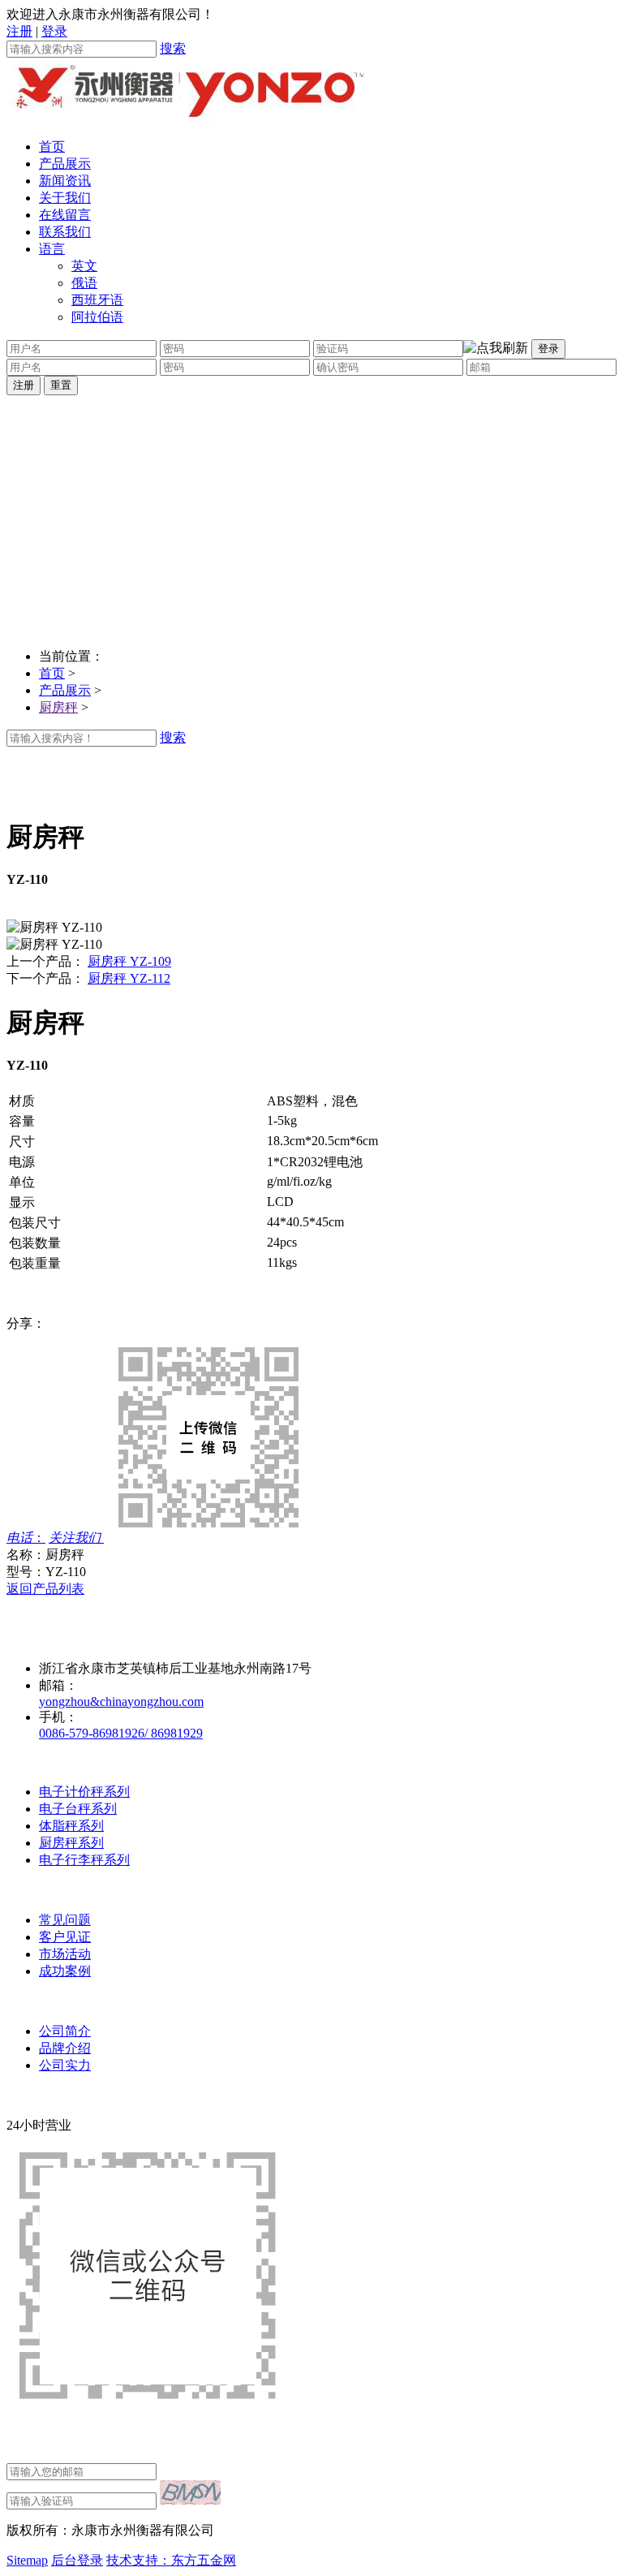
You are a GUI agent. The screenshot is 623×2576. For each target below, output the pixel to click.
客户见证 (65, 1937)
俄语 (84, 283)
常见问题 (65, 1920)
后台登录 (77, 2560)
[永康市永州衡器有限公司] (185, 118)
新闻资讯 (65, 181)
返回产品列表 (45, 1589)
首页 (52, 146)
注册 (19, 31)
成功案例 (65, 1971)
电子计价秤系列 (84, 1792)
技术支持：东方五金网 (171, 2560)
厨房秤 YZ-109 (129, 961)
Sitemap (27, 2560)
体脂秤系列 (71, 1826)
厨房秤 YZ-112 (129, 978)
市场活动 (65, 1954)
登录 (54, 31)
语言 (52, 249)
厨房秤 (58, 707)
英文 (84, 266)
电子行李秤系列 (84, 1860)
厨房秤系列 (71, 1843)
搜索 (173, 48)
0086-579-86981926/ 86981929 (121, 1733)
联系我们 (65, 232)
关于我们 (65, 198)
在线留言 (65, 215)
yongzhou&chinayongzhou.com (121, 1702)
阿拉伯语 (97, 317)
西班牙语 (97, 300)
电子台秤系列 (78, 1809)
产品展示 (65, 164)
